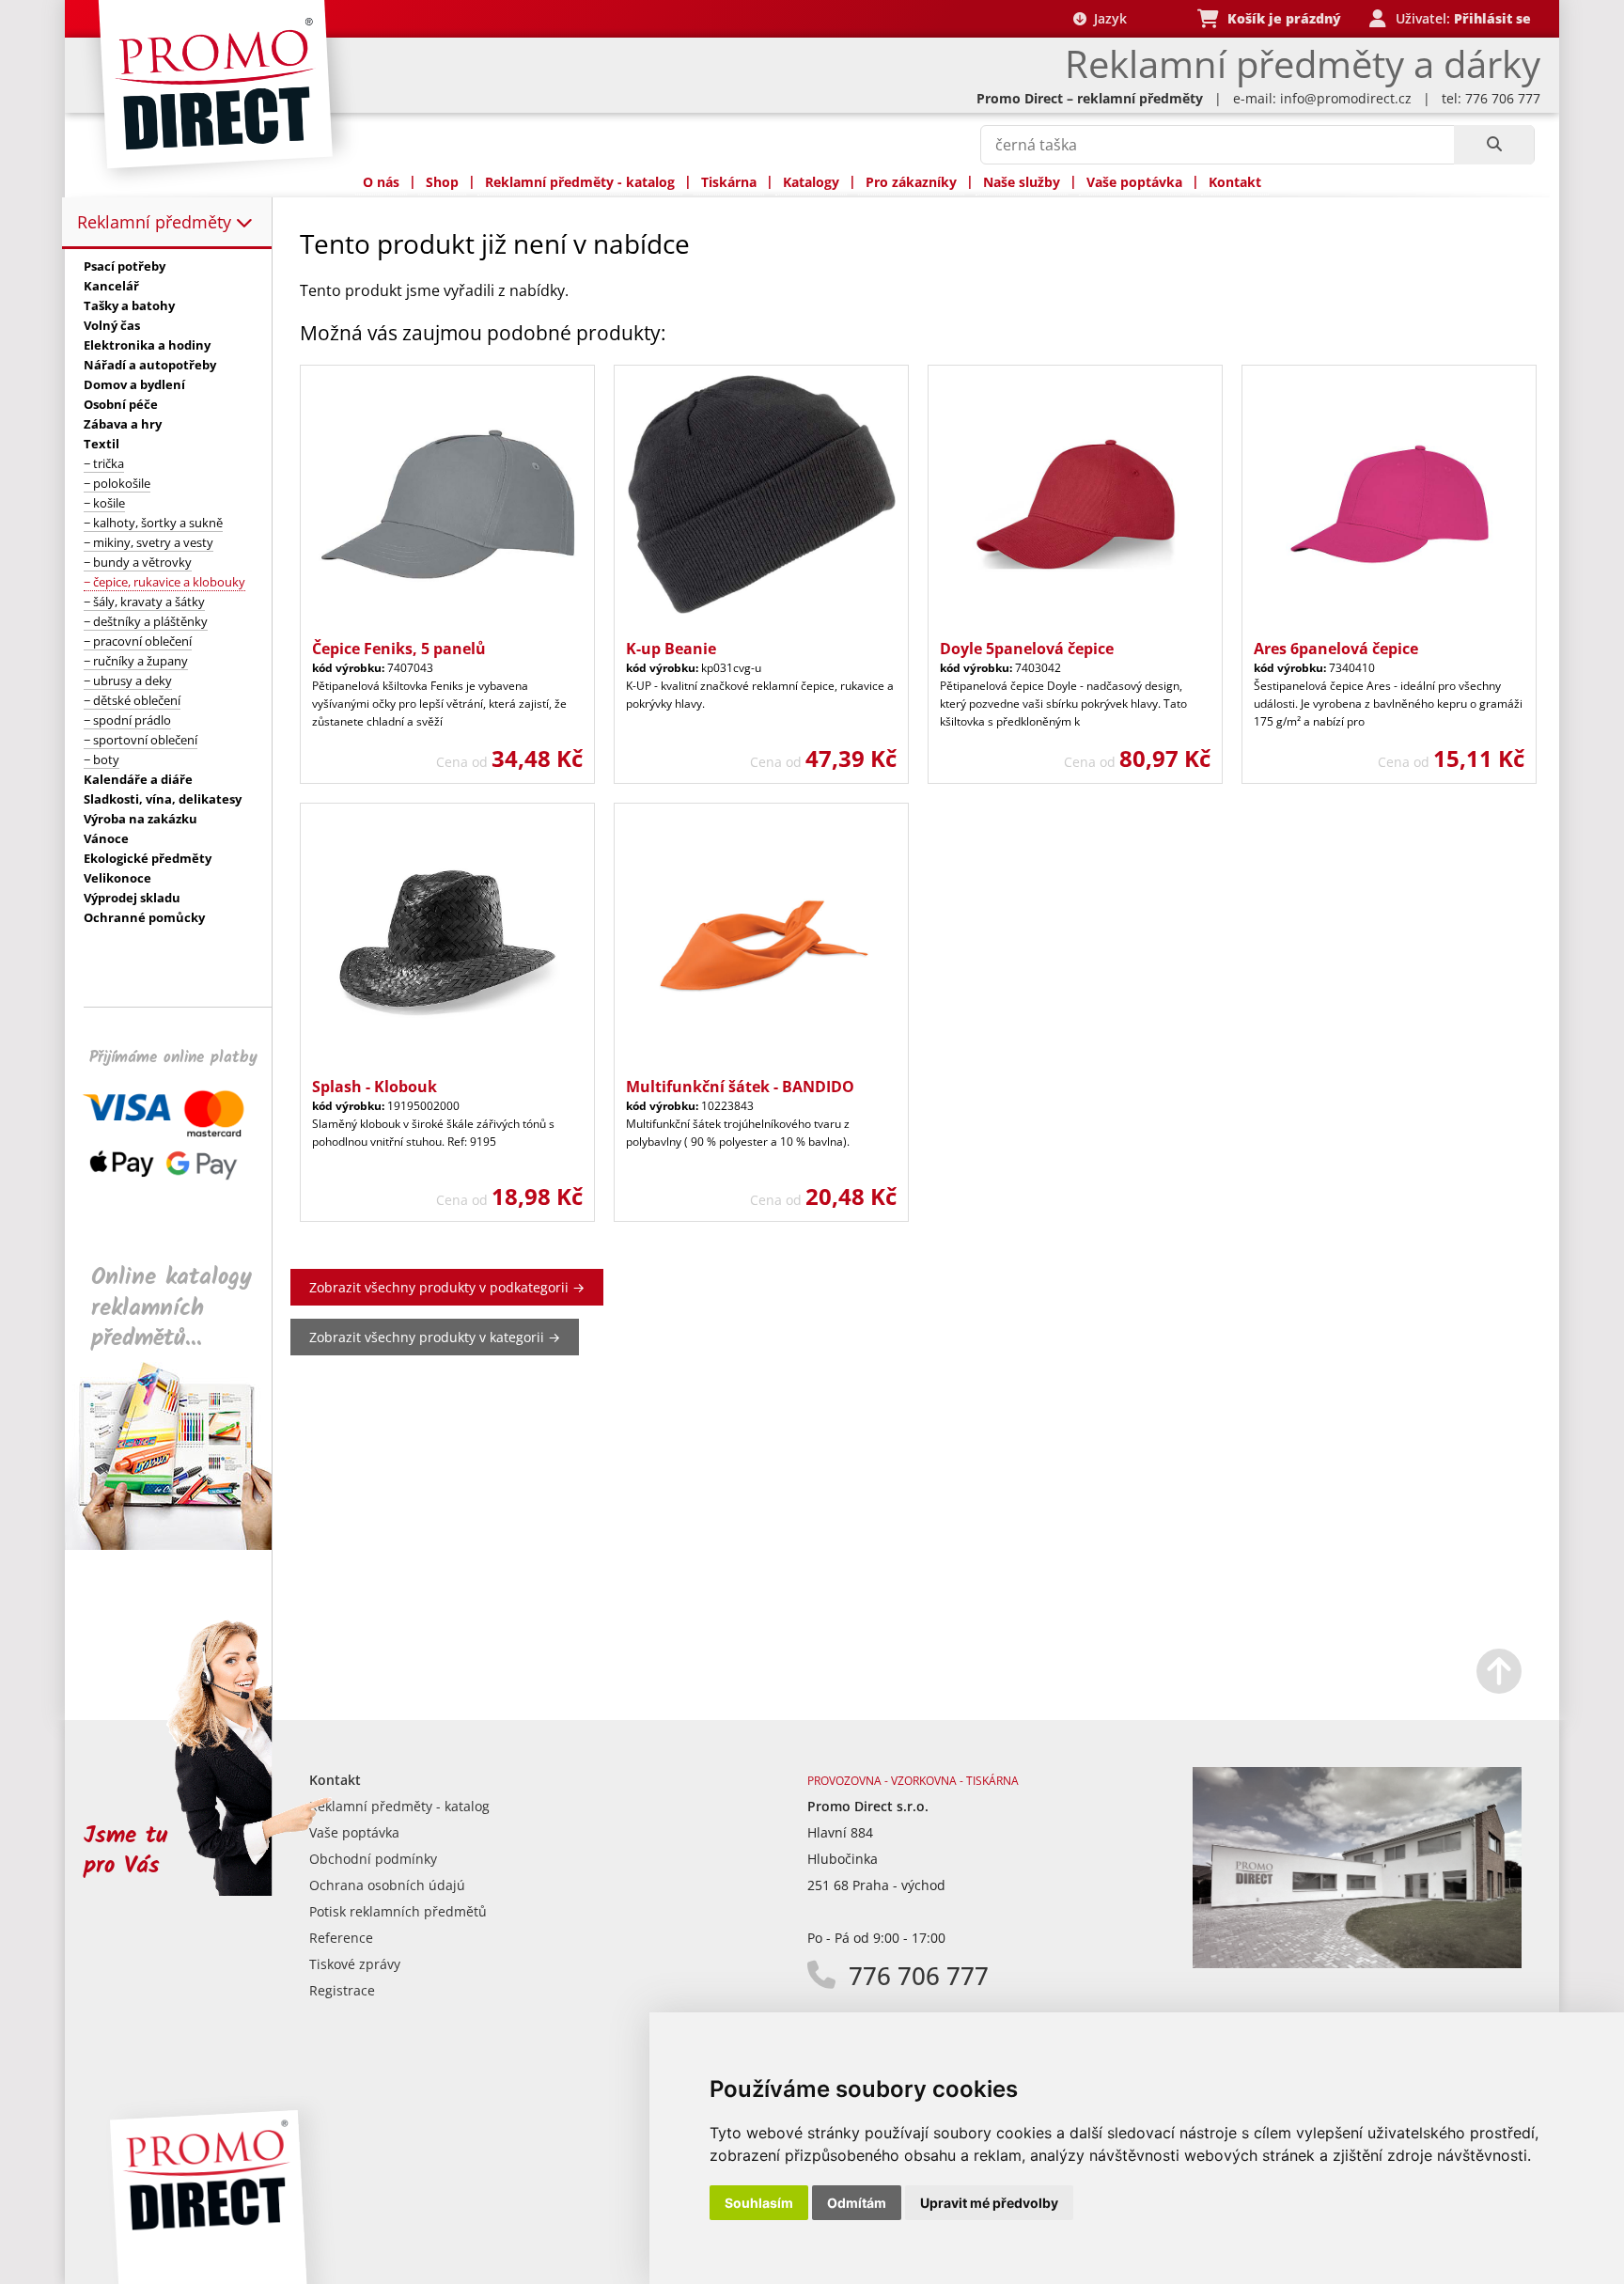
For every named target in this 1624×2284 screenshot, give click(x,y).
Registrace (342, 1990)
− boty (101, 759)
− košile (104, 503)
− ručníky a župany (136, 661)
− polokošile (117, 483)
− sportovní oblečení (141, 740)
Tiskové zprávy (355, 1964)
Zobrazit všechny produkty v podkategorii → (447, 1287)
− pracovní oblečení (138, 641)
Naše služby (1022, 182)
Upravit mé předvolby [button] (989, 2203)
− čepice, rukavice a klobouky (164, 582)
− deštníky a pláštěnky (146, 621)
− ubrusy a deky (128, 681)
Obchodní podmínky (373, 1859)
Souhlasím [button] (759, 2203)
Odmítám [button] (857, 2203)
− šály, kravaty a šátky (144, 602)
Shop (442, 182)
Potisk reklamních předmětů (398, 1911)
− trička (104, 463)
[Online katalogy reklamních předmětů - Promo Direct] (181, 1545)
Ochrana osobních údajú (387, 1885)
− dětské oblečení (132, 700)
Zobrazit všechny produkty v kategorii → (435, 1337)
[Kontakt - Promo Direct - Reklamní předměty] (1357, 1963)
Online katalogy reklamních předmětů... (172, 1308)
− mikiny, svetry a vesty (148, 542)
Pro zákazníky (911, 182)
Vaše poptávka (1134, 182)
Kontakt (1235, 182)
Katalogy (811, 182)
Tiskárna (729, 182)
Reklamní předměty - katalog (580, 182)
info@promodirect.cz (1346, 98)
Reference (341, 1938)
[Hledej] (1494, 145)
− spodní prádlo (127, 720)
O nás (381, 182)
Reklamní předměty (156, 222)
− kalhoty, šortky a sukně (153, 523)
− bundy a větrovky (138, 562)
